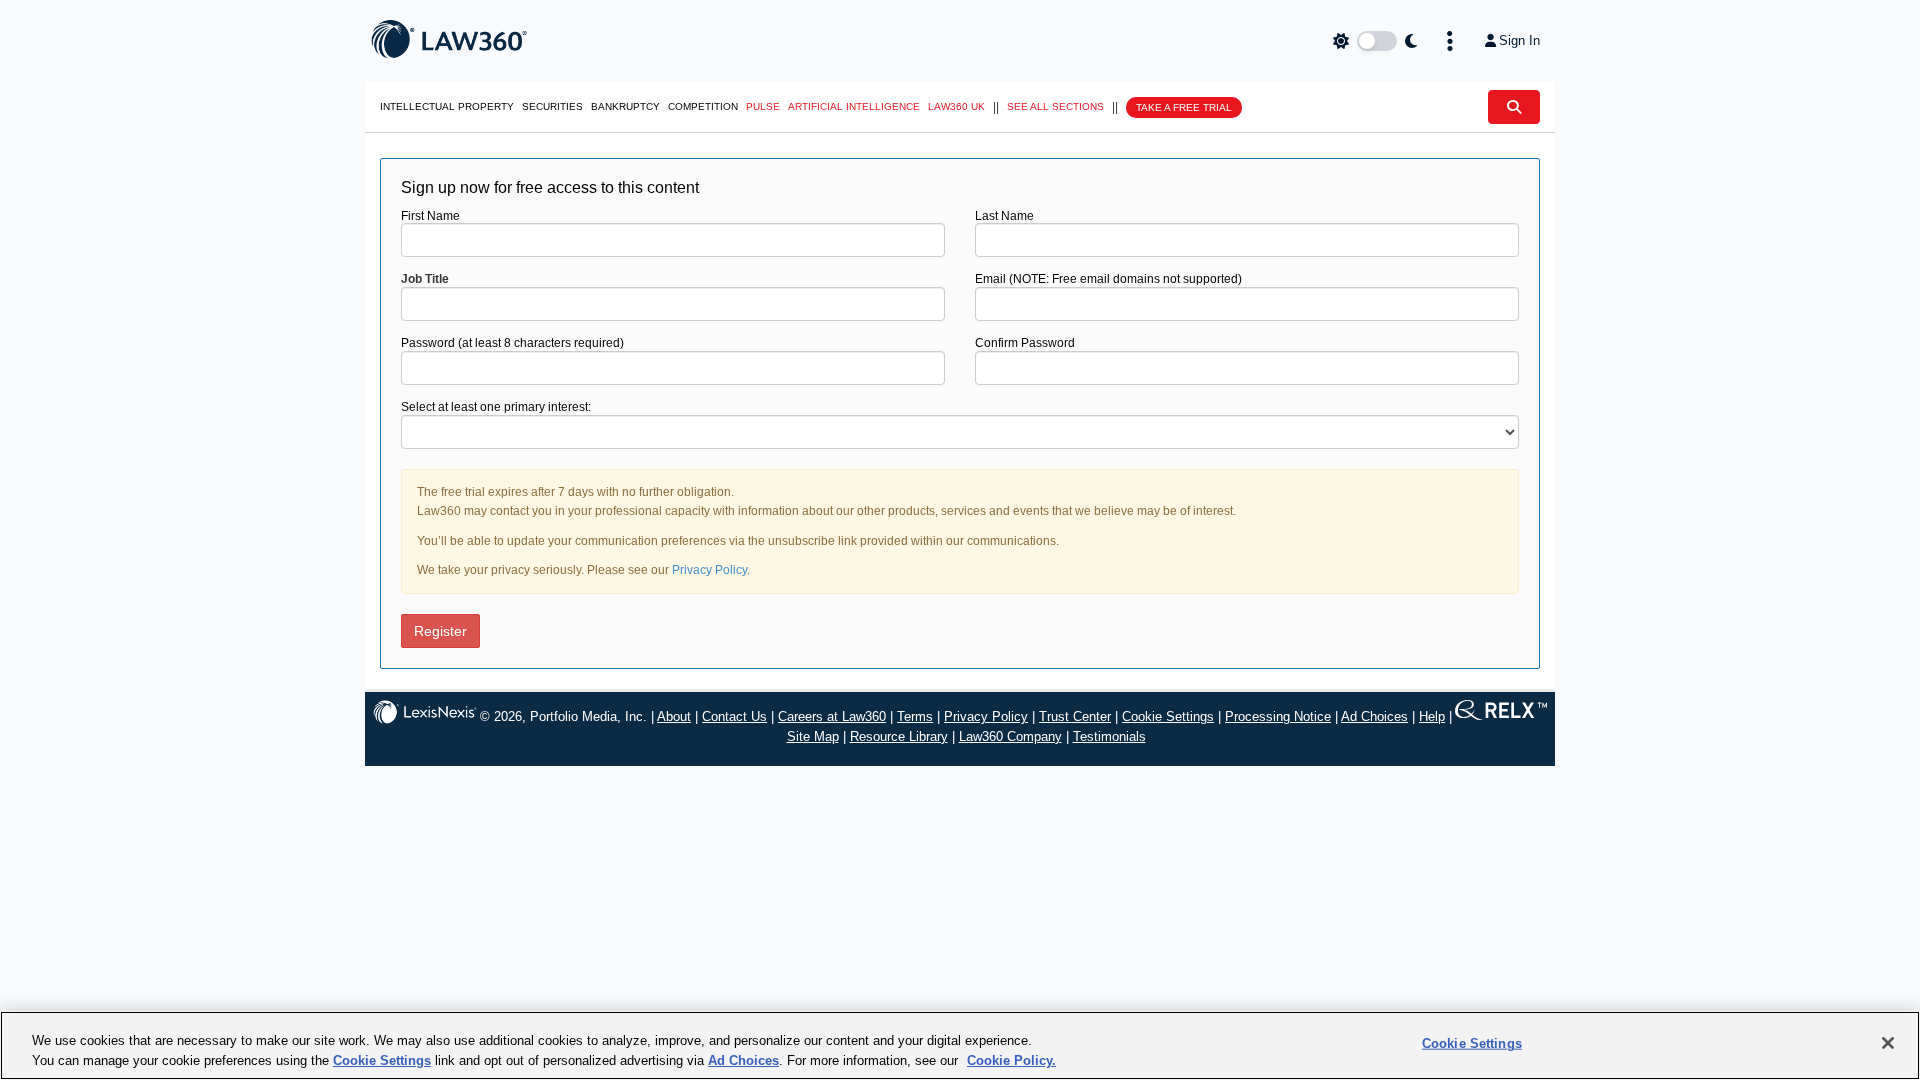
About (674, 716)
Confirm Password (1025, 343)
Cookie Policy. (1011, 1059)
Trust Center (1075, 716)
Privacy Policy (709, 570)
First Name (430, 216)
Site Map (813, 736)
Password (512, 343)
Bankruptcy (625, 106)
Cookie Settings (1168, 716)
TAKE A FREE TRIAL (1184, 107)
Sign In (1519, 40)
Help (1432, 716)
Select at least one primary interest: (496, 407)
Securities (552, 106)
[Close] (1888, 1043)
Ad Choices (1374, 716)
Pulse (763, 106)
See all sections (1055, 106)
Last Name (1004, 216)
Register (440, 631)
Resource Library (899, 736)
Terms (915, 716)
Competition (703, 106)
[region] (960, 1045)
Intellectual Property (447, 106)
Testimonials (1109, 736)
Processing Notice (1278, 716)
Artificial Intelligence (854, 106)
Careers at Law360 (832, 716)
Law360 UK (956, 106)
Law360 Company (1010, 736)
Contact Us (734, 716)
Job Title (425, 279)
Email (1108, 279)
